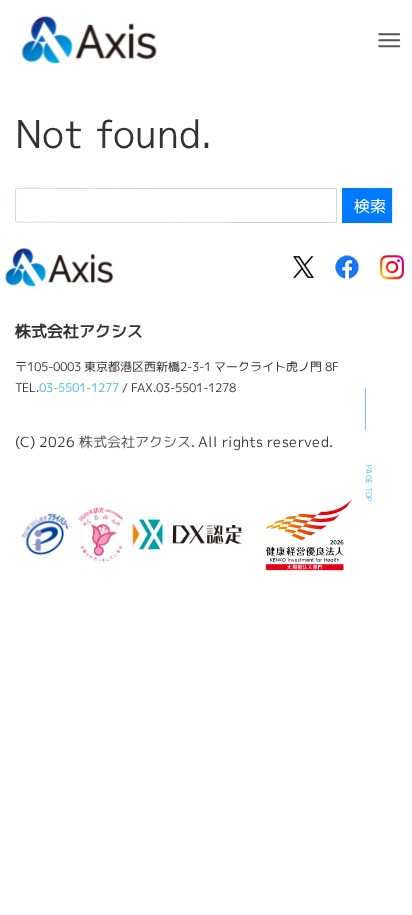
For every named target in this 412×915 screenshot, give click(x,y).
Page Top (369, 483)
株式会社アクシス (135, 440)
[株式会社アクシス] (90, 37)
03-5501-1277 (79, 387)
